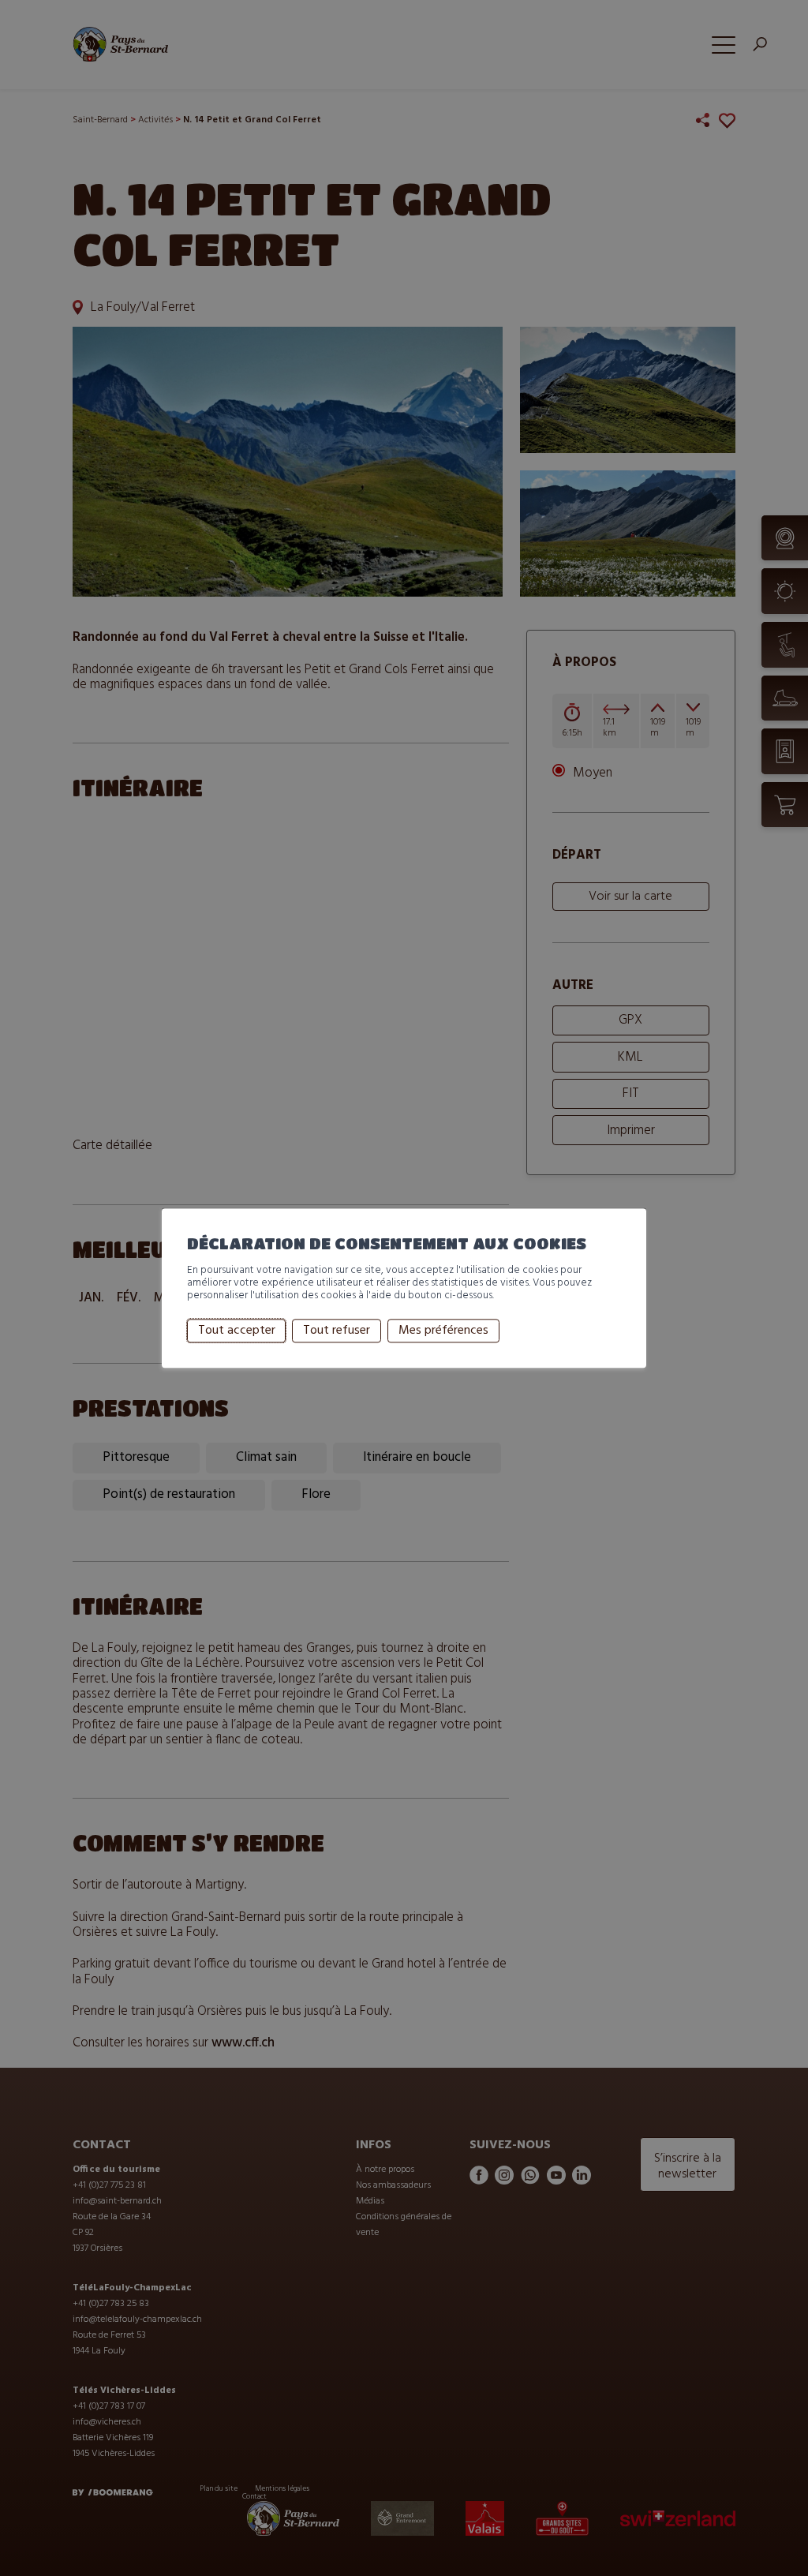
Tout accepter (237, 1331)
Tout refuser (337, 1331)
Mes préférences (443, 1331)
